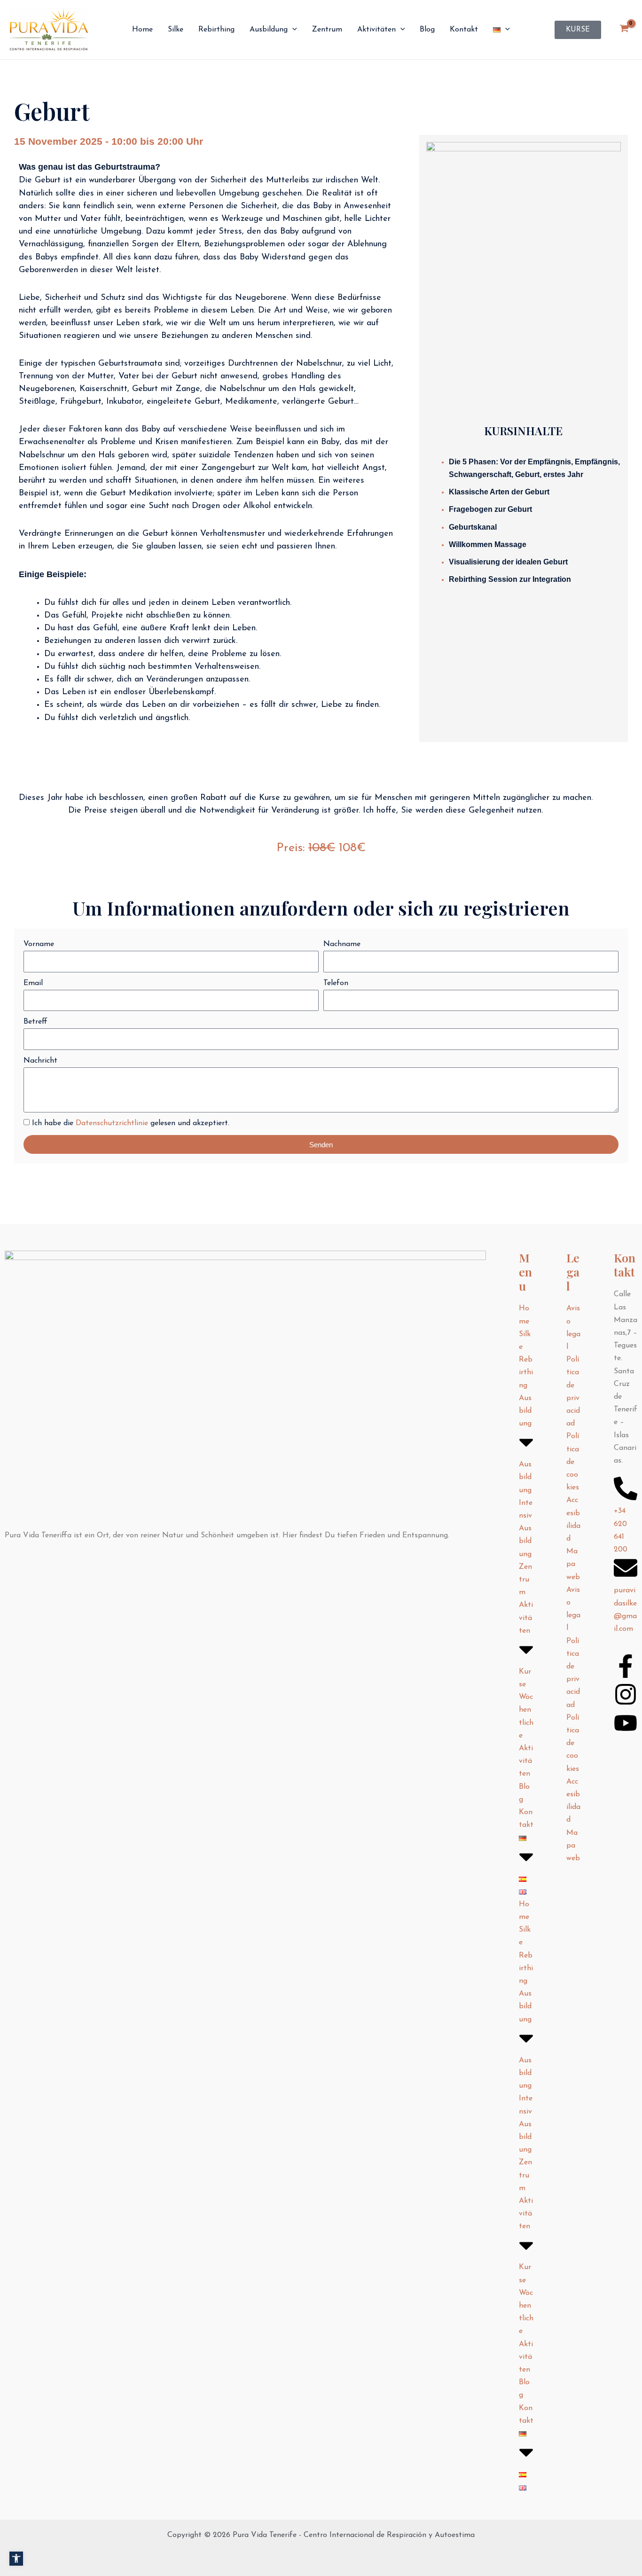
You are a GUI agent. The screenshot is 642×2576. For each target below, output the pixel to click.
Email (33, 983)
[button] (16, 2558)
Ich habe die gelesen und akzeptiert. (131, 1123)
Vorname (39, 944)
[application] (292, 30)
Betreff (35, 1022)
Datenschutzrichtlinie (112, 1123)
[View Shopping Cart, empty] (624, 30)
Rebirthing (526, 1372)
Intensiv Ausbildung (526, 1529)
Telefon (336, 983)
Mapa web (573, 1564)
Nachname (342, 944)
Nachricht (40, 1061)
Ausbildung (525, 1411)
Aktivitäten (526, 1618)
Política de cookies (573, 1462)
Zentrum (525, 1580)
